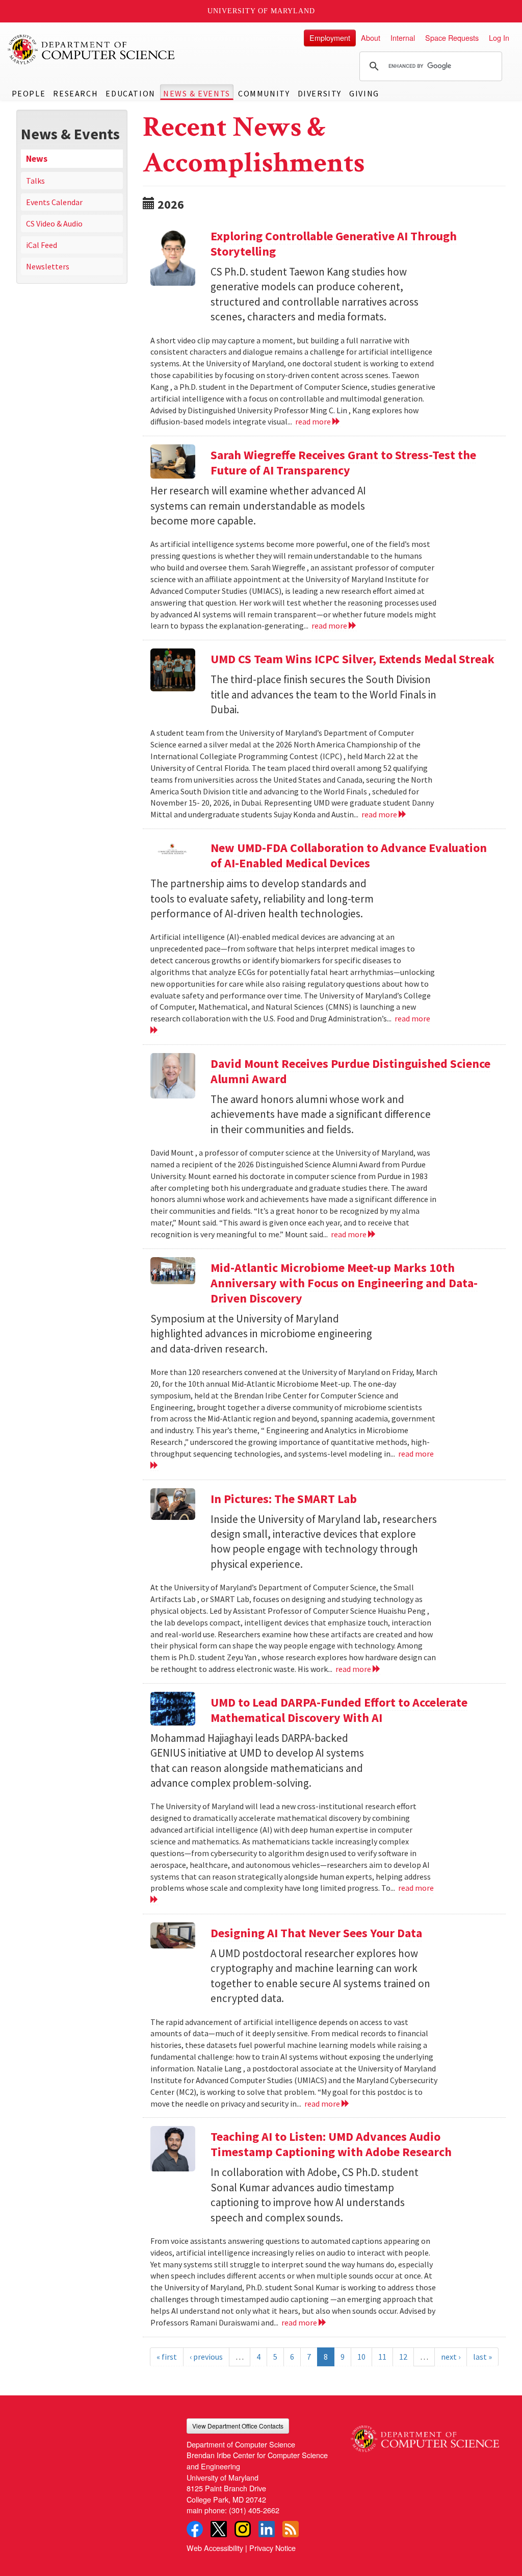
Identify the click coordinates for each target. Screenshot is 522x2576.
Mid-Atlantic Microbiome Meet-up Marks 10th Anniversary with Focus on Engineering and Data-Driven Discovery (344, 1283)
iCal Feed (42, 245)
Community (264, 93)
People (29, 93)
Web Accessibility (215, 2548)
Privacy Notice (272, 2548)
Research (75, 93)
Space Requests (452, 37)
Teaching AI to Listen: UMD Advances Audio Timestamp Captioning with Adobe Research (331, 2144)
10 (361, 2357)
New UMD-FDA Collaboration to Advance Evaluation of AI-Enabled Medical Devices (349, 855)
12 (403, 2357)
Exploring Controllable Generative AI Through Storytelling (334, 244)
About (371, 37)
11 (382, 2357)
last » (482, 2357)
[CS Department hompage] (425, 2435)
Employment (330, 37)
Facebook (195, 2529)
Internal (403, 37)
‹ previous (206, 2357)
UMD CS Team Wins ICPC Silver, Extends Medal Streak (353, 659)
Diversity (320, 93)
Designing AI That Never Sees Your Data (316, 1933)
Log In (499, 37)
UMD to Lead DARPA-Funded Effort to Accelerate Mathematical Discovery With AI (339, 1710)
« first (167, 2357)
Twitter (219, 2529)
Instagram (243, 2529)
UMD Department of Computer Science (92, 49)
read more (314, 421)
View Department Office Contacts (238, 2426)
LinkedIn (267, 2529)
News (37, 159)
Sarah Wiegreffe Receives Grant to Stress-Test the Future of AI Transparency (343, 462)
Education (130, 93)
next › (451, 2357)
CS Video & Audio (54, 223)
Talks (35, 181)
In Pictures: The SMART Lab (284, 1499)
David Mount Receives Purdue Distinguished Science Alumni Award (350, 1071)
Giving (364, 93)
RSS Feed (291, 2529)
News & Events (197, 93)
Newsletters (48, 266)
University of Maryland (261, 11)
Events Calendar (54, 202)
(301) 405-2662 (254, 2510)
